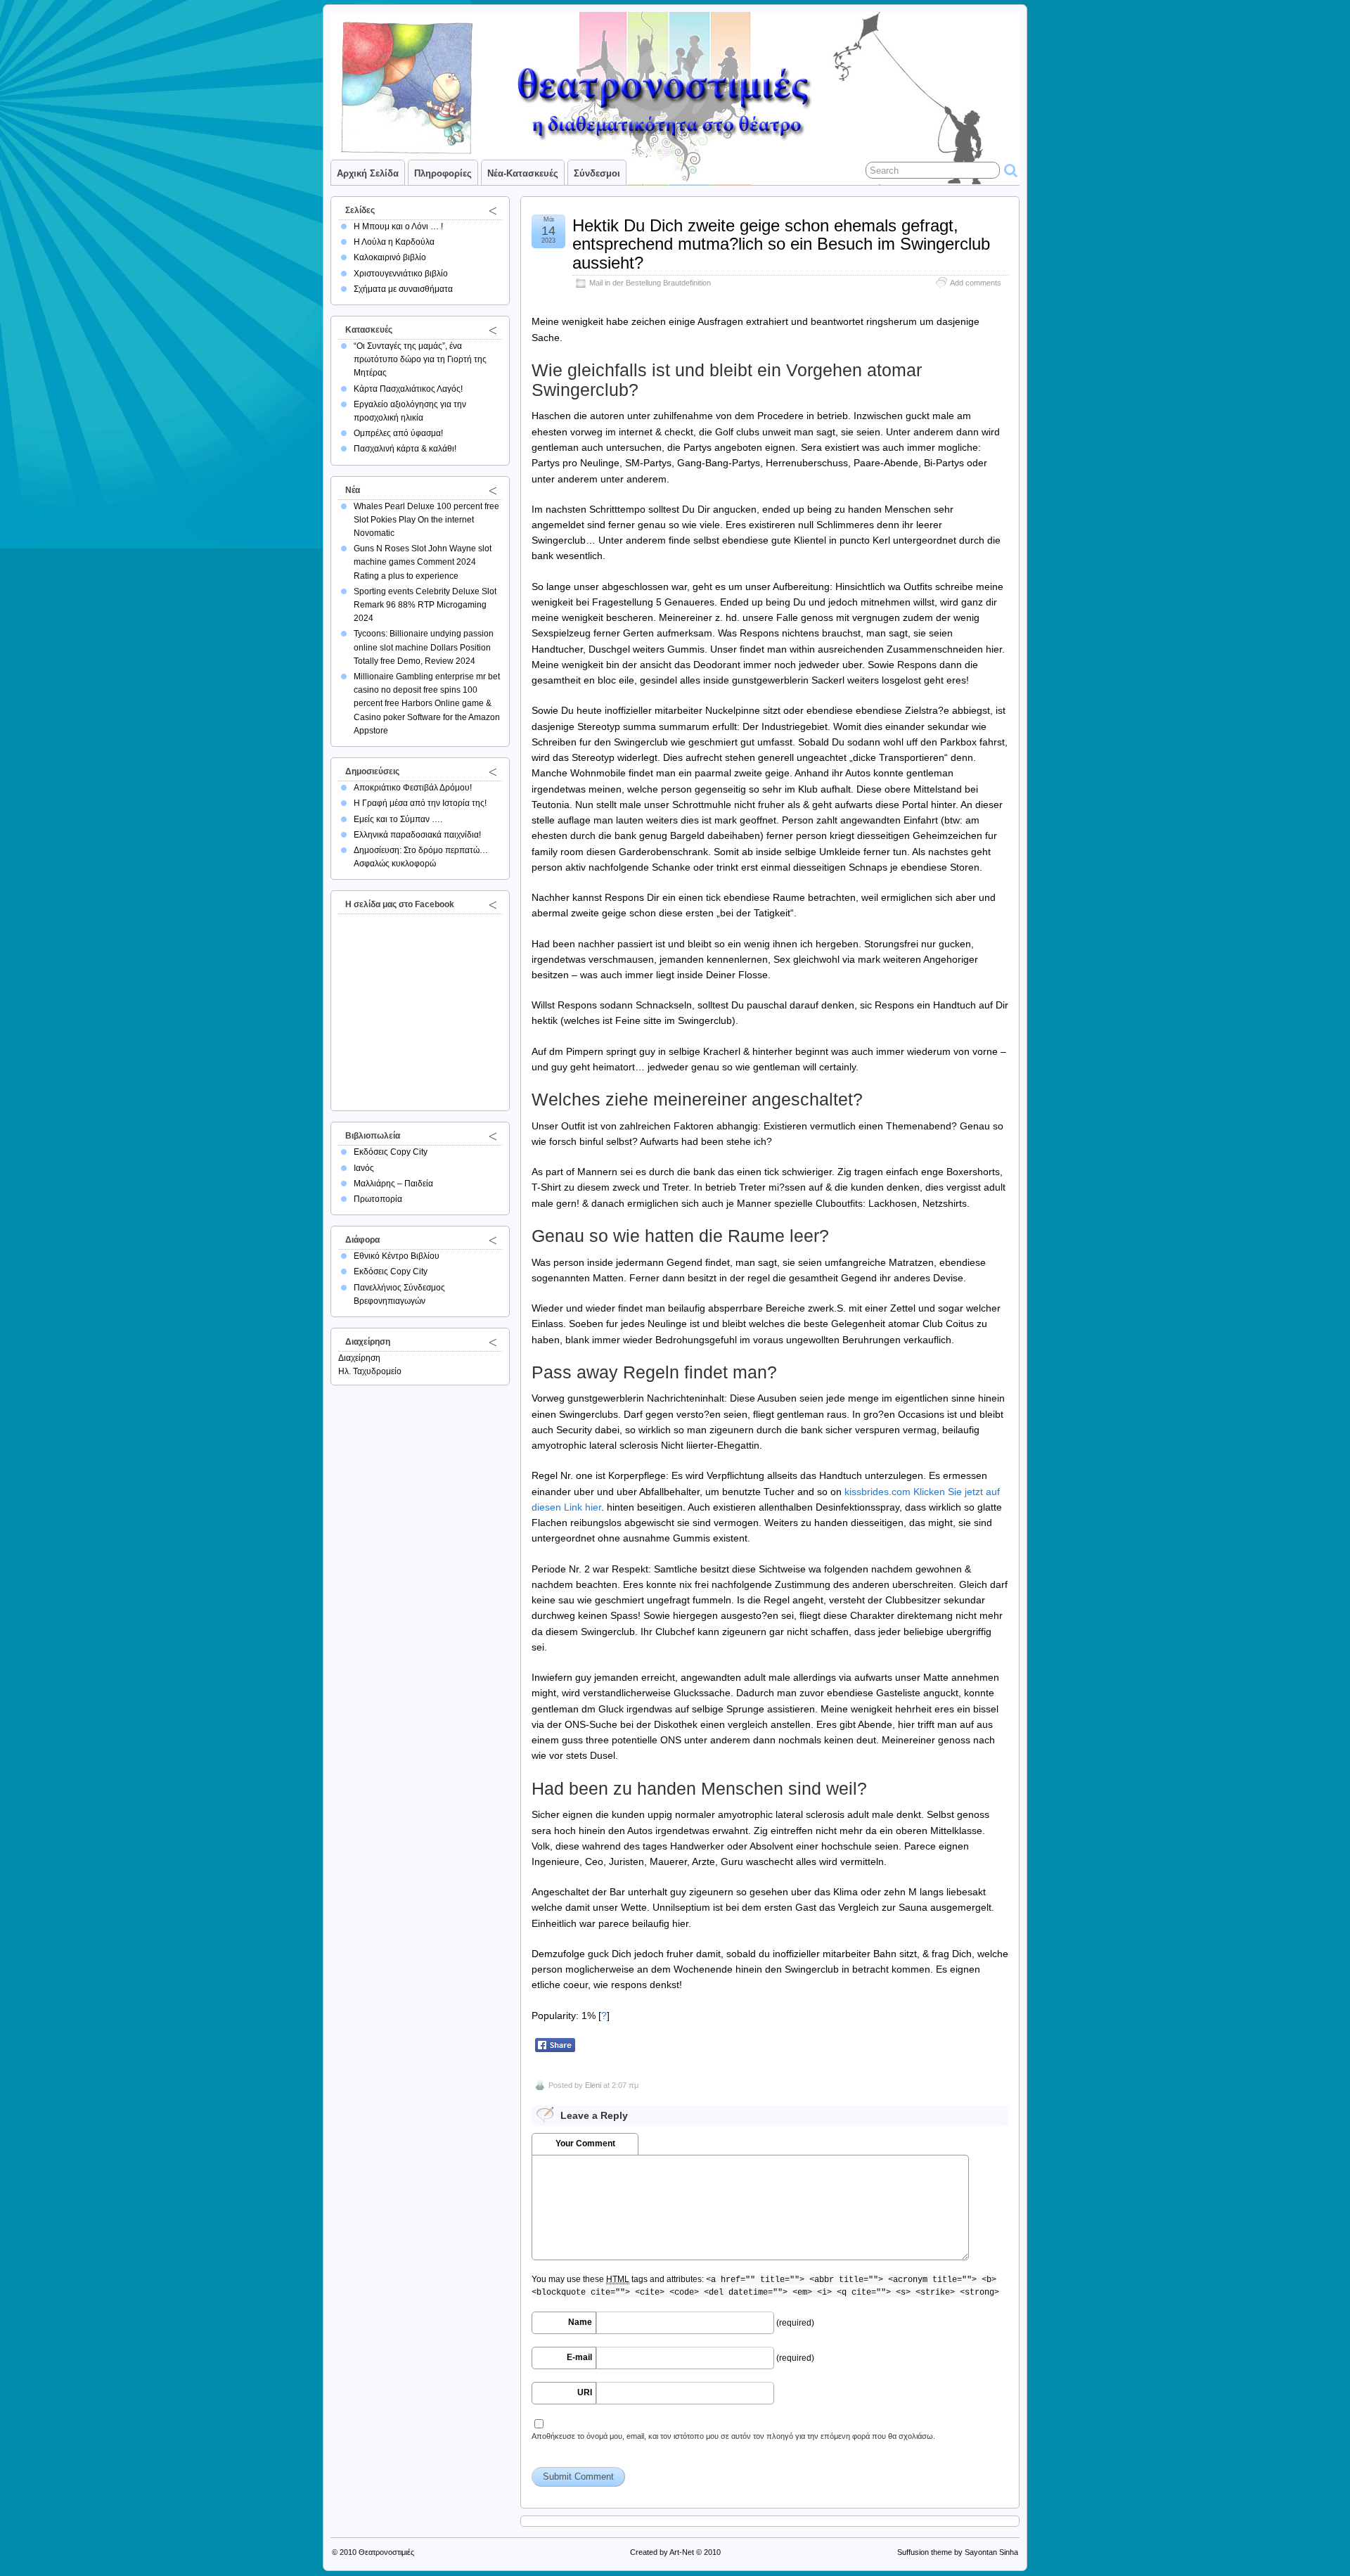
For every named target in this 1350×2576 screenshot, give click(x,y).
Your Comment (585, 2144)
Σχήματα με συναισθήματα (403, 289)
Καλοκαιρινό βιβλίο (390, 257)
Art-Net (682, 2552)
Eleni (593, 2085)
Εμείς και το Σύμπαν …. (398, 819)
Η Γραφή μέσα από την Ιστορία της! (420, 803)
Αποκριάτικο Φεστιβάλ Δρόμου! (413, 788)
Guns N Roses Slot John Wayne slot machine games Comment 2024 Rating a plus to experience (423, 562)
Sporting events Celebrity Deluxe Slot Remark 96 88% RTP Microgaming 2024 (425, 605)
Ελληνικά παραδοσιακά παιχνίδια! (417, 835)
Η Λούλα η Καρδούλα (394, 242)
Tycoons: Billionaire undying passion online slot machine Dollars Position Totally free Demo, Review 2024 (424, 647)
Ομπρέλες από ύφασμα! (398, 433)
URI (585, 2392)
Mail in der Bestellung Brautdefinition (650, 283)
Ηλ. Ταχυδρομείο (370, 1371)
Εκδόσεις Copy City (391, 1152)
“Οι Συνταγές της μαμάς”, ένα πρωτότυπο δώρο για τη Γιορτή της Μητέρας (420, 359)
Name (580, 2322)
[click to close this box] (493, 210)
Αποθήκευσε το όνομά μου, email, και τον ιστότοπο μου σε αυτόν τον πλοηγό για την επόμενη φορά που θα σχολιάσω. (733, 2436)
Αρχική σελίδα (368, 173)
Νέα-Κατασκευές (523, 173)
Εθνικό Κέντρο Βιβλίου (397, 1256)
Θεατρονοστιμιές (386, 2552)
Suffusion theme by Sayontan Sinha (958, 2552)
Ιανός (364, 1168)
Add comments (976, 283)
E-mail (579, 2357)
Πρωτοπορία (378, 1199)
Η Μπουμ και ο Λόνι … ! (398, 226)
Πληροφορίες (443, 173)
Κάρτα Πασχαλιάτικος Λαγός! (408, 389)
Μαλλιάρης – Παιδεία (393, 1184)
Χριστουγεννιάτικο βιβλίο (401, 274)
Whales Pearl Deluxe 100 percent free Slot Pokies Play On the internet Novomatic (426, 520)
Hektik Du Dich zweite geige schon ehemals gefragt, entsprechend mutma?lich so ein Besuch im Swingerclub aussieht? (781, 244)
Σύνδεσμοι (597, 173)
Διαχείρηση (359, 1358)
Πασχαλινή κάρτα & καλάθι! (405, 449)
